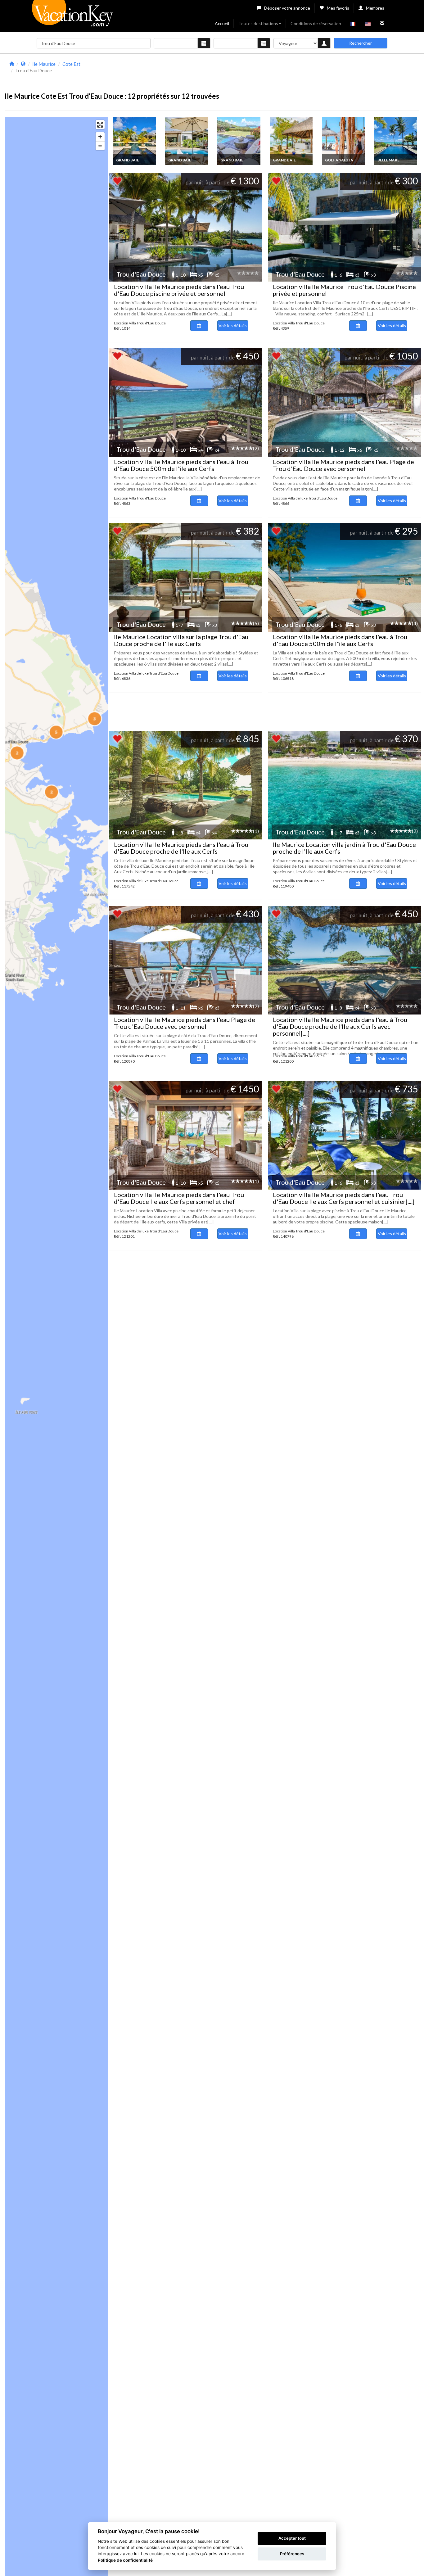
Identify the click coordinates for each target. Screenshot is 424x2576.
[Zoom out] (100, 146)
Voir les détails (233, 325)
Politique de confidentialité (125, 2560)
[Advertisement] (264, 74)
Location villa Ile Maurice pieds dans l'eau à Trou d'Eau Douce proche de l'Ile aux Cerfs (181, 848)
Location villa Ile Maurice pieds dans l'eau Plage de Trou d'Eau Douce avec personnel (343, 465)
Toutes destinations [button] (258, 23)
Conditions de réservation (316, 23)
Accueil (222, 23)
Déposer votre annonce (287, 8)
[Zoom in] (100, 137)
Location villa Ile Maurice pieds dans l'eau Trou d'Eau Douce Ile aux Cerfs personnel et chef (179, 1198)
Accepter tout (292, 2538)
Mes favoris (338, 8)
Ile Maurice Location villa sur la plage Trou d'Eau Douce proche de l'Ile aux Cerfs (181, 640)
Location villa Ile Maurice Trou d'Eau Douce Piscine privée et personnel (344, 290)
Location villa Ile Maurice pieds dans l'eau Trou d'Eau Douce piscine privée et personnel (179, 290)
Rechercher (361, 43)
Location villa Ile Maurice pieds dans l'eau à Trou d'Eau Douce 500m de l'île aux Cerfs (181, 465)
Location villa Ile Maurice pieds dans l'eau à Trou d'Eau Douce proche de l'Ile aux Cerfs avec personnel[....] (340, 1026)
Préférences (292, 2554)
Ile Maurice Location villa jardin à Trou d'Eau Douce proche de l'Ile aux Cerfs (344, 848)
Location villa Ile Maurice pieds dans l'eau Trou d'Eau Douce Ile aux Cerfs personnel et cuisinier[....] (344, 1198)
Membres (375, 8)
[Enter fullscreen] (100, 125)
